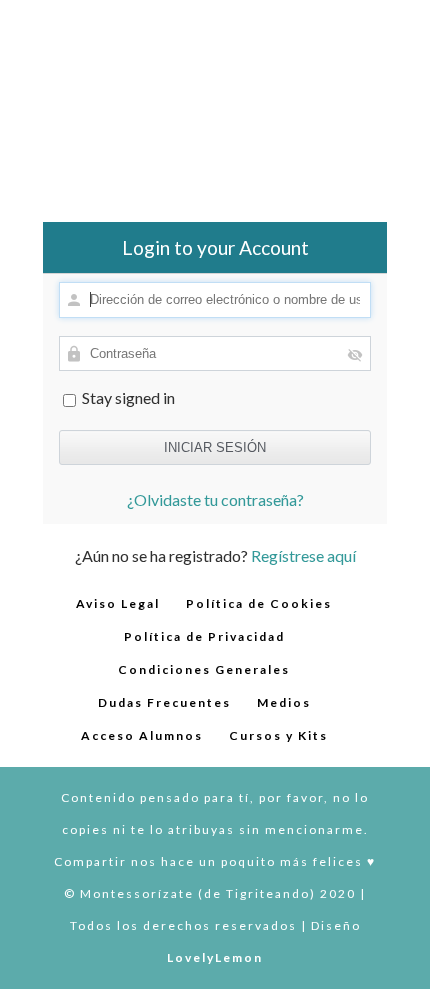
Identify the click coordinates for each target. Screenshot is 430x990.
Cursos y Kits (278, 735)
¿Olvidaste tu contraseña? (215, 499)
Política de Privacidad (204, 636)
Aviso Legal (118, 603)
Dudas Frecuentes (164, 702)
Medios (284, 702)
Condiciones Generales (204, 669)
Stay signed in (127, 397)
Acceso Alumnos (142, 735)
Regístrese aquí (303, 555)
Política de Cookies (259, 603)
